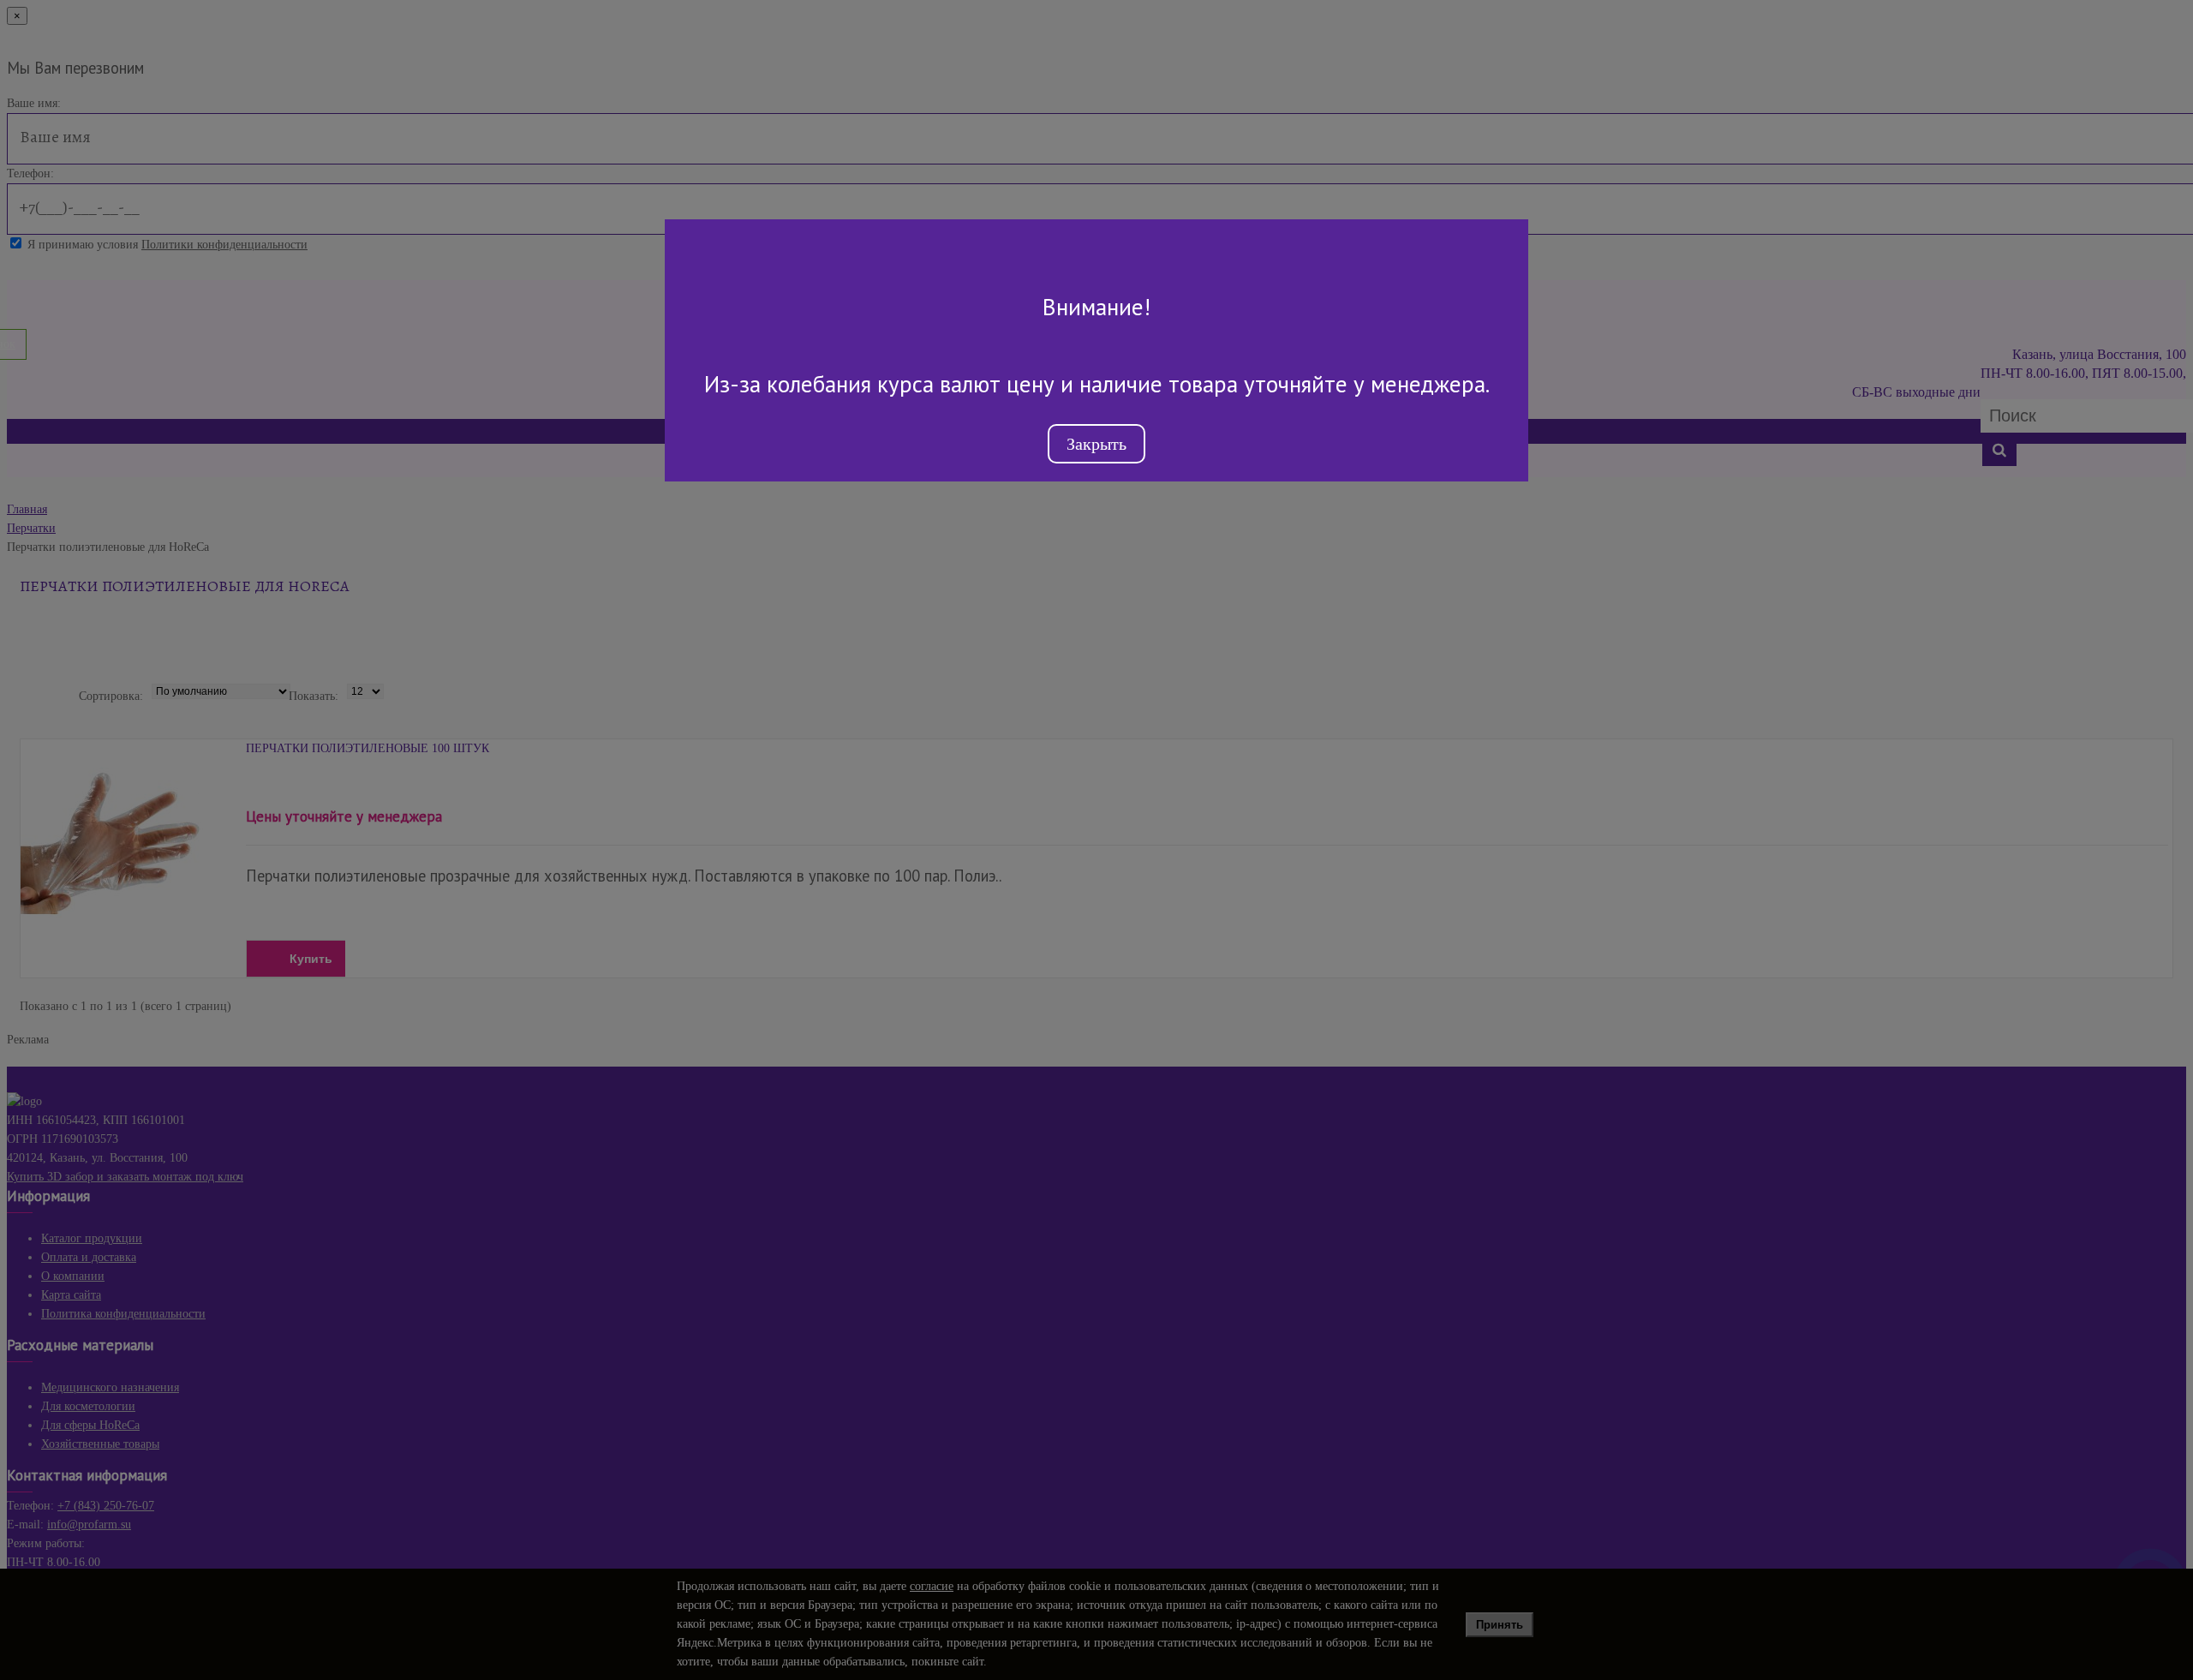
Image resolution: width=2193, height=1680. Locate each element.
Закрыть (1096, 444)
